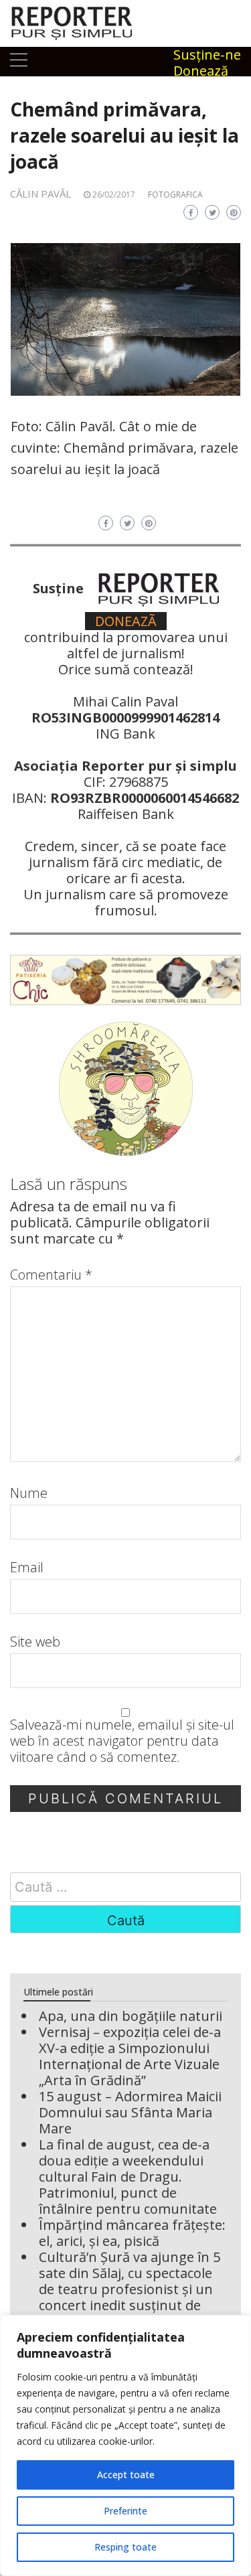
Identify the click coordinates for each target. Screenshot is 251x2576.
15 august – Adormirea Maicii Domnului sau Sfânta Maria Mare (130, 2112)
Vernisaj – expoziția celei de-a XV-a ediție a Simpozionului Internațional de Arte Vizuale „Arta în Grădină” (130, 2056)
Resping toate (125, 2547)
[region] (125, 2445)
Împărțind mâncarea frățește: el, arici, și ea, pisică (132, 2233)
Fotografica (175, 195)
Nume (29, 1493)
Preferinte (125, 2511)
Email (27, 1568)
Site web (35, 1642)
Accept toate (126, 2475)
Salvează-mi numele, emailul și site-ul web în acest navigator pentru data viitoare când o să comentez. (122, 1741)
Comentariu (51, 1275)
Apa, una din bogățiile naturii (131, 2016)
